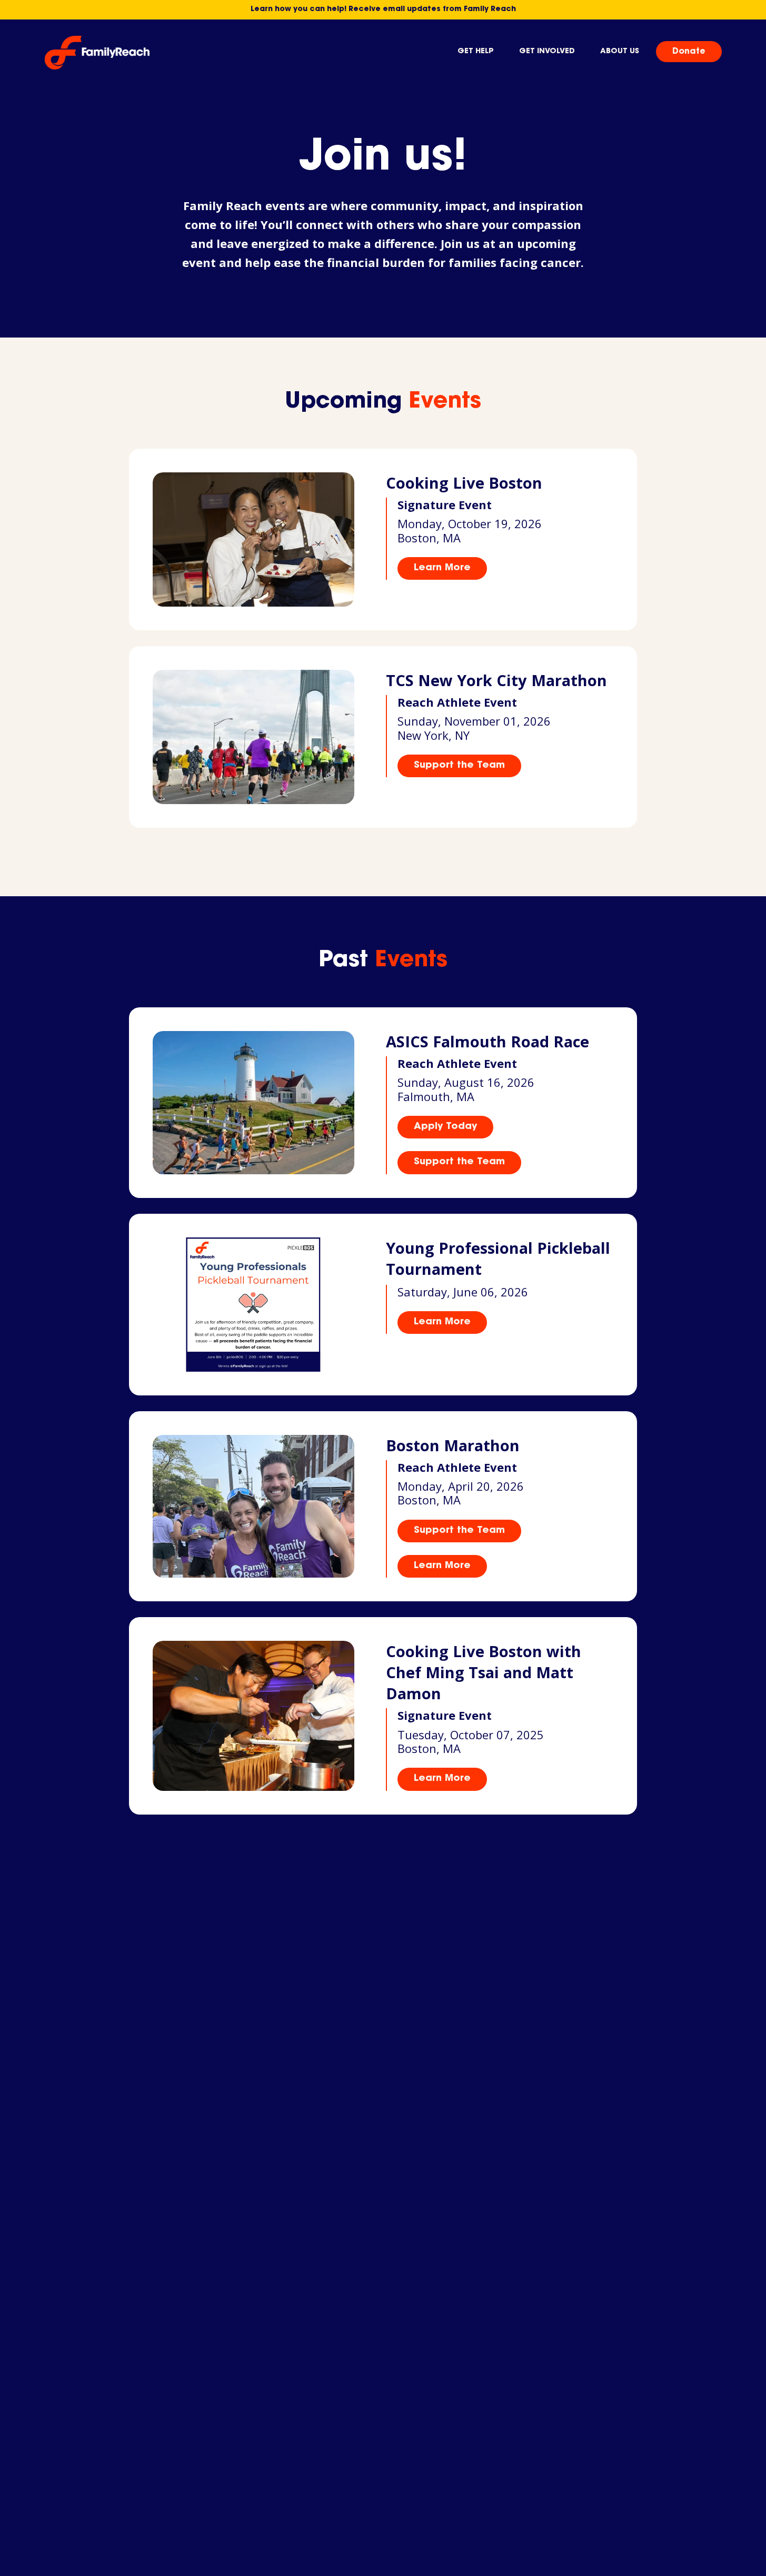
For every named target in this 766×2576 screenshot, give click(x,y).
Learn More (442, 568)
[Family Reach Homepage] (97, 53)
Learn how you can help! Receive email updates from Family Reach (383, 9)
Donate (689, 52)
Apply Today (445, 1127)
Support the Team (459, 766)
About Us (620, 52)
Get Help (476, 52)
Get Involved (547, 52)
